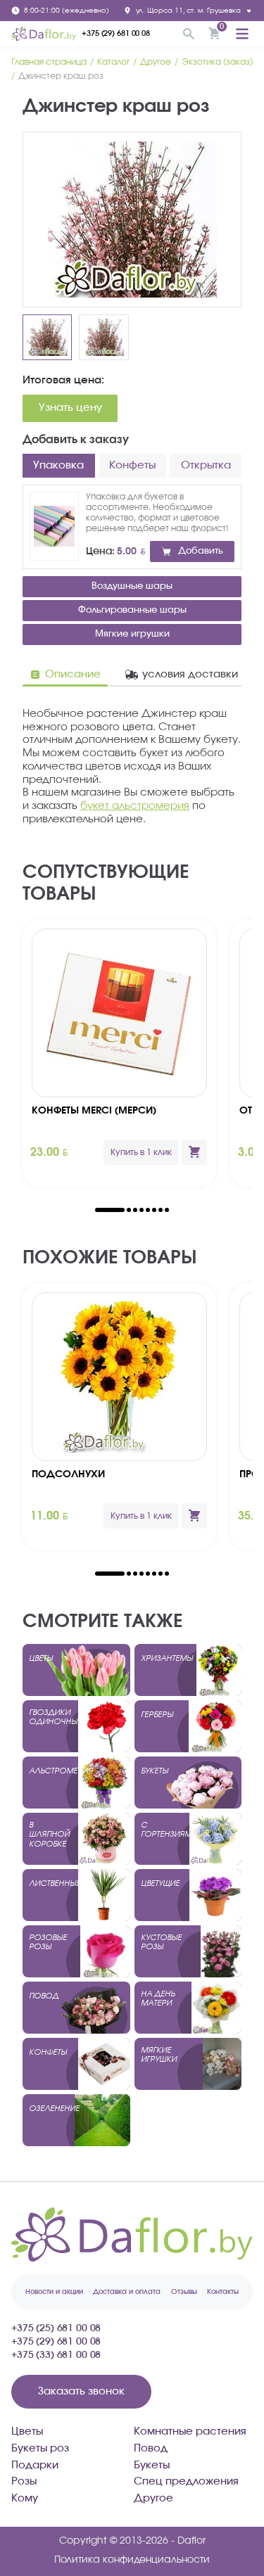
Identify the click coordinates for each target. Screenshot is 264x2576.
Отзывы (184, 2292)
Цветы (27, 2431)
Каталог (113, 62)
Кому (25, 2498)
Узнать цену (70, 408)
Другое (156, 62)
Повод (151, 2448)
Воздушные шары (132, 586)
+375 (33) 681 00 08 (56, 2355)
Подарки (35, 2465)
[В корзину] (194, 1152)
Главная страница (49, 62)
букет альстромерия (135, 806)
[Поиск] (189, 34)
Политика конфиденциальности (132, 2560)
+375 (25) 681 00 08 (56, 2328)
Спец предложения (186, 2481)
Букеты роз (40, 2448)
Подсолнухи (68, 1474)
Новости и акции (54, 2292)
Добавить (201, 551)
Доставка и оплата (127, 2292)
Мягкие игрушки (132, 634)
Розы (24, 2481)
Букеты (152, 2465)
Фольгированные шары (132, 610)
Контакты (223, 2292)
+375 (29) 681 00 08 (116, 33)
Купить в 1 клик (141, 1152)
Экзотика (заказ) (217, 62)
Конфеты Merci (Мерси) (94, 1111)
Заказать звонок (81, 2391)
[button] (110, 1210)
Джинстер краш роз (61, 76)
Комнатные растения (190, 2431)
